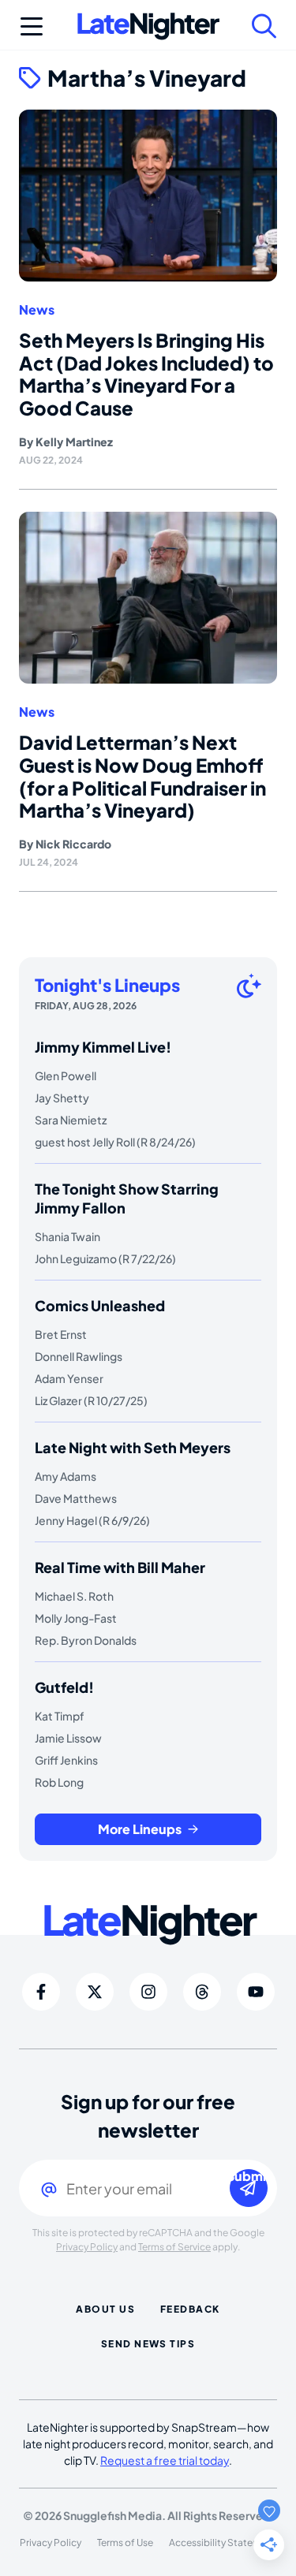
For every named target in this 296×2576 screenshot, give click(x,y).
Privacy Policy (87, 2247)
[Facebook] (41, 1992)
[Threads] (202, 1992)
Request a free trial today (165, 2460)
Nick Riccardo (73, 844)
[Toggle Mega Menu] (32, 26)
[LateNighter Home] (148, 26)
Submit (249, 2177)
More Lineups (140, 1829)
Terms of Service (174, 2247)
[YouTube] (256, 1992)
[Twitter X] (95, 1992)
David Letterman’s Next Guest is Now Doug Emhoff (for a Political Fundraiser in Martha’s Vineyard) (142, 776)
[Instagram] (148, 1992)
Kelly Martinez (74, 442)
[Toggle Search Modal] (264, 26)
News (37, 310)
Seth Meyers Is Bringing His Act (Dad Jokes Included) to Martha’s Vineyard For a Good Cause (146, 374)
